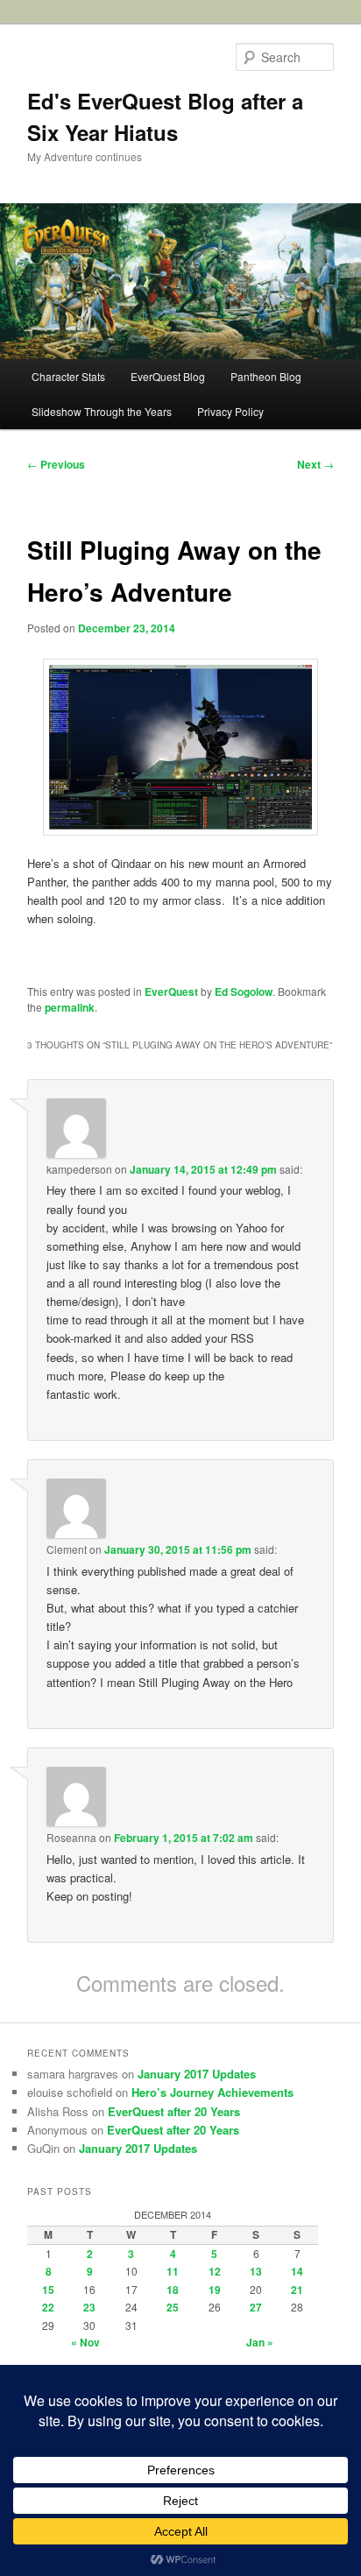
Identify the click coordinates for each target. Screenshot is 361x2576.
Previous (56, 464)
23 (89, 2307)
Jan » (260, 2342)
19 (215, 2290)
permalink (70, 1007)
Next (315, 464)
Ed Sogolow (244, 992)
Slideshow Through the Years (102, 411)
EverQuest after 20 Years (174, 2111)
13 (256, 2271)
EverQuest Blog (168, 376)
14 (297, 2271)
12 (215, 2271)
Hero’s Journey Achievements (212, 2092)
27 (256, 2307)
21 (297, 2290)
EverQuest (171, 992)
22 (48, 2307)
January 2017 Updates (197, 2074)
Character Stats (68, 376)
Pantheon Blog (266, 376)
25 (173, 2307)
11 (173, 2271)
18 (173, 2290)
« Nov (85, 2342)
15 (48, 2290)
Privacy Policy (230, 411)
